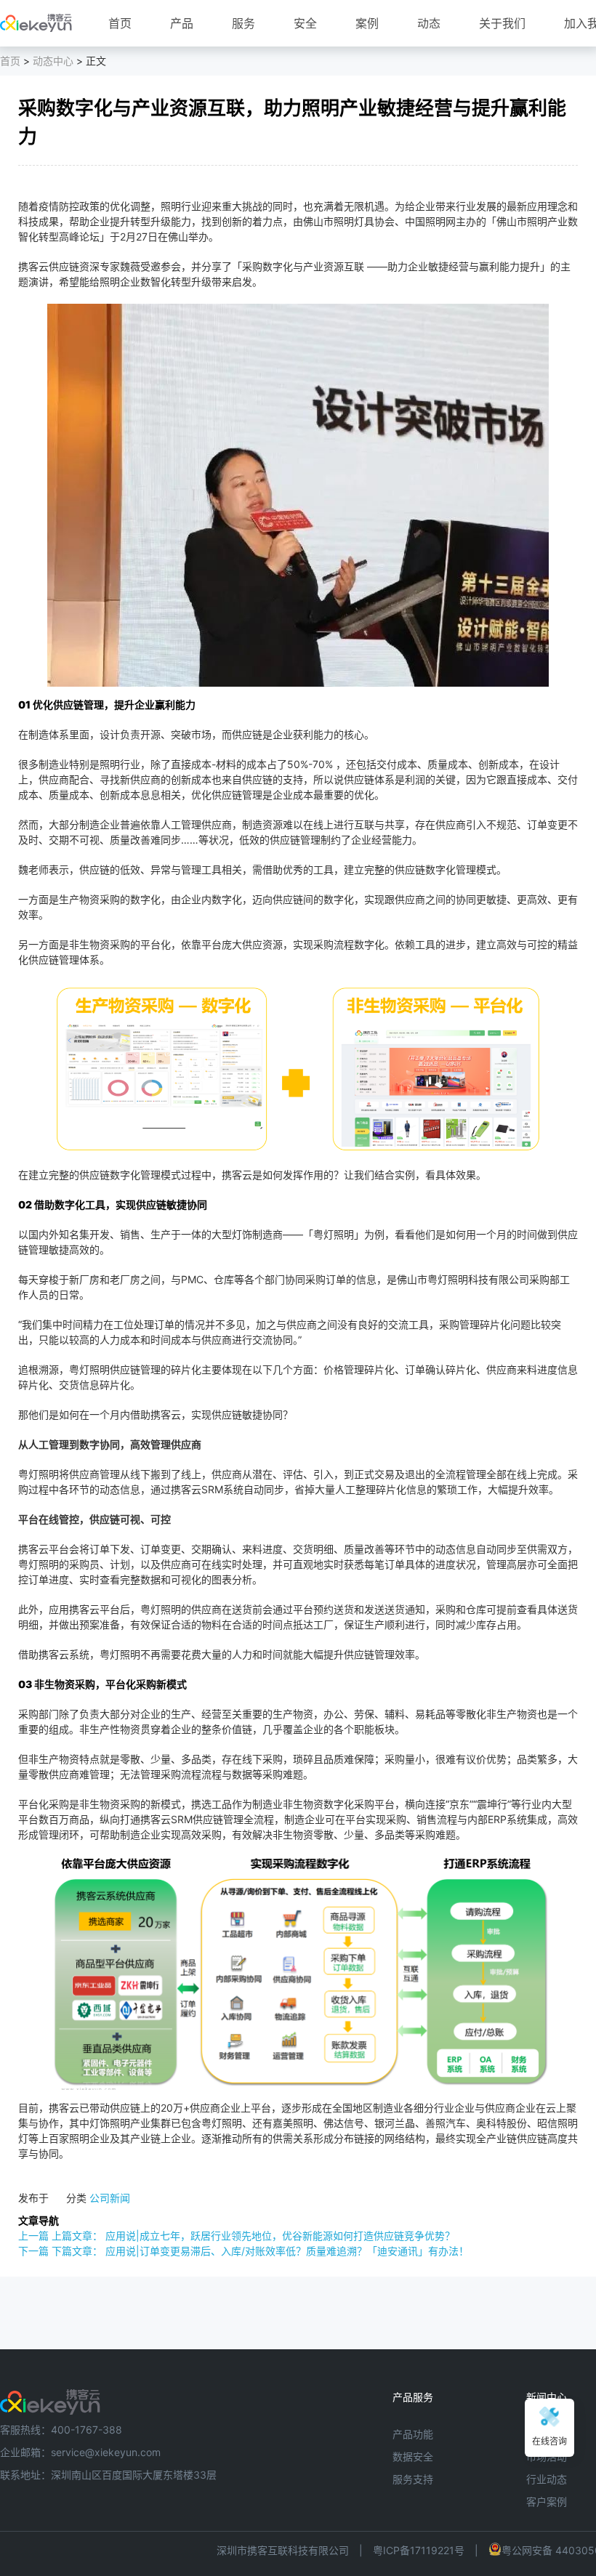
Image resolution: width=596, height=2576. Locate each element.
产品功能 (413, 2434)
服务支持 (413, 2479)
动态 (429, 23)
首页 (120, 23)
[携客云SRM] (50, 2397)
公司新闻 (110, 2198)
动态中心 (53, 61)
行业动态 (547, 2479)
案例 (367, 23)
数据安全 (413, 2456)
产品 (182, 23)
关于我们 (502, 23)
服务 (243, 23)
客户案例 (547, 2502)
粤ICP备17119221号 (419, 2550)
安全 (305, 23)
